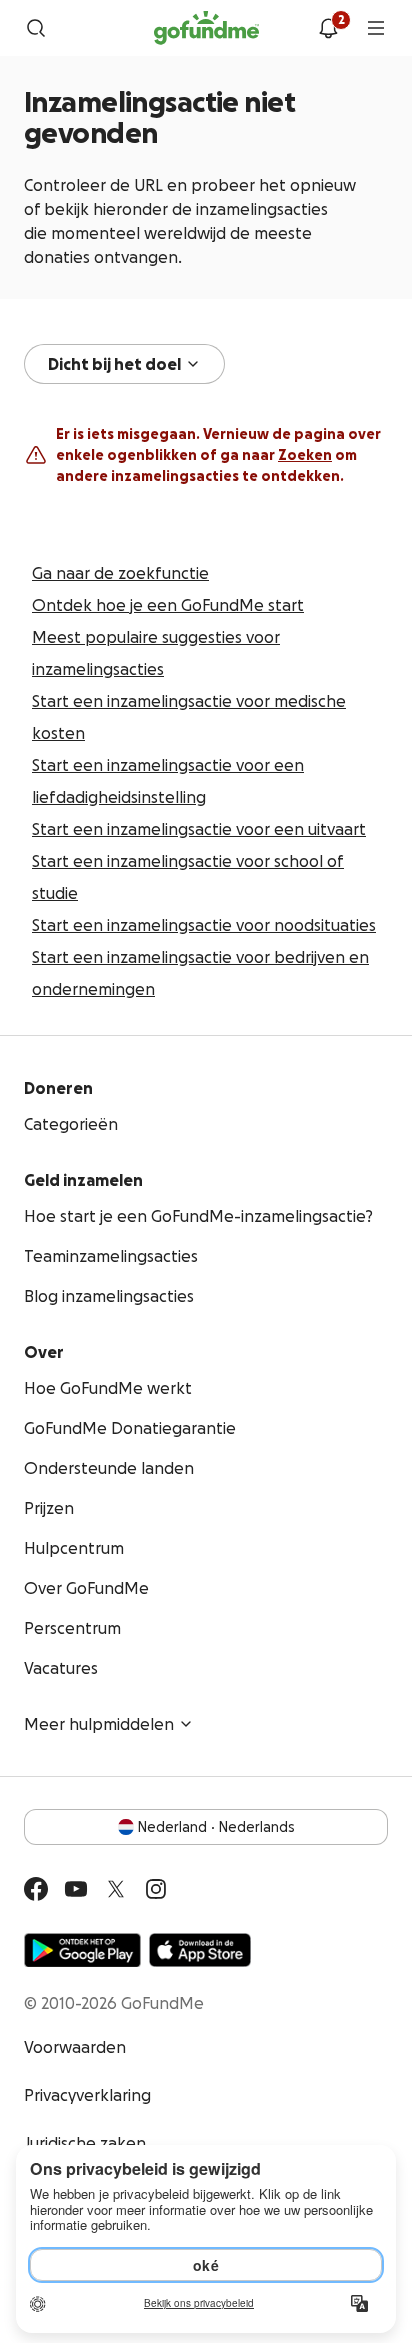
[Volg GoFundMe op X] (116, 1889)
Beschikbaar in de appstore (200, 1950)
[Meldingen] (328, 28)
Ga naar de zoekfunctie (120, 573)
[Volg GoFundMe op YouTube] (76, 1889)
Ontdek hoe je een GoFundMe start (168, 605)
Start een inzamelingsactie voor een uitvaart (199, 829)
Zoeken (305, 455)
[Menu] (376, 28)
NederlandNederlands (216, 1827)
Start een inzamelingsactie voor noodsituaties (204, 925)
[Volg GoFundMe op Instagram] (156, 1889)
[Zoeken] (36, 28)
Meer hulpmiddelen (99, 1724)
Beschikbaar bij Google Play (82, 1950)
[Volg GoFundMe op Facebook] (36, 1889)
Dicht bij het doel (114, 364)
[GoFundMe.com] (206, 28)
